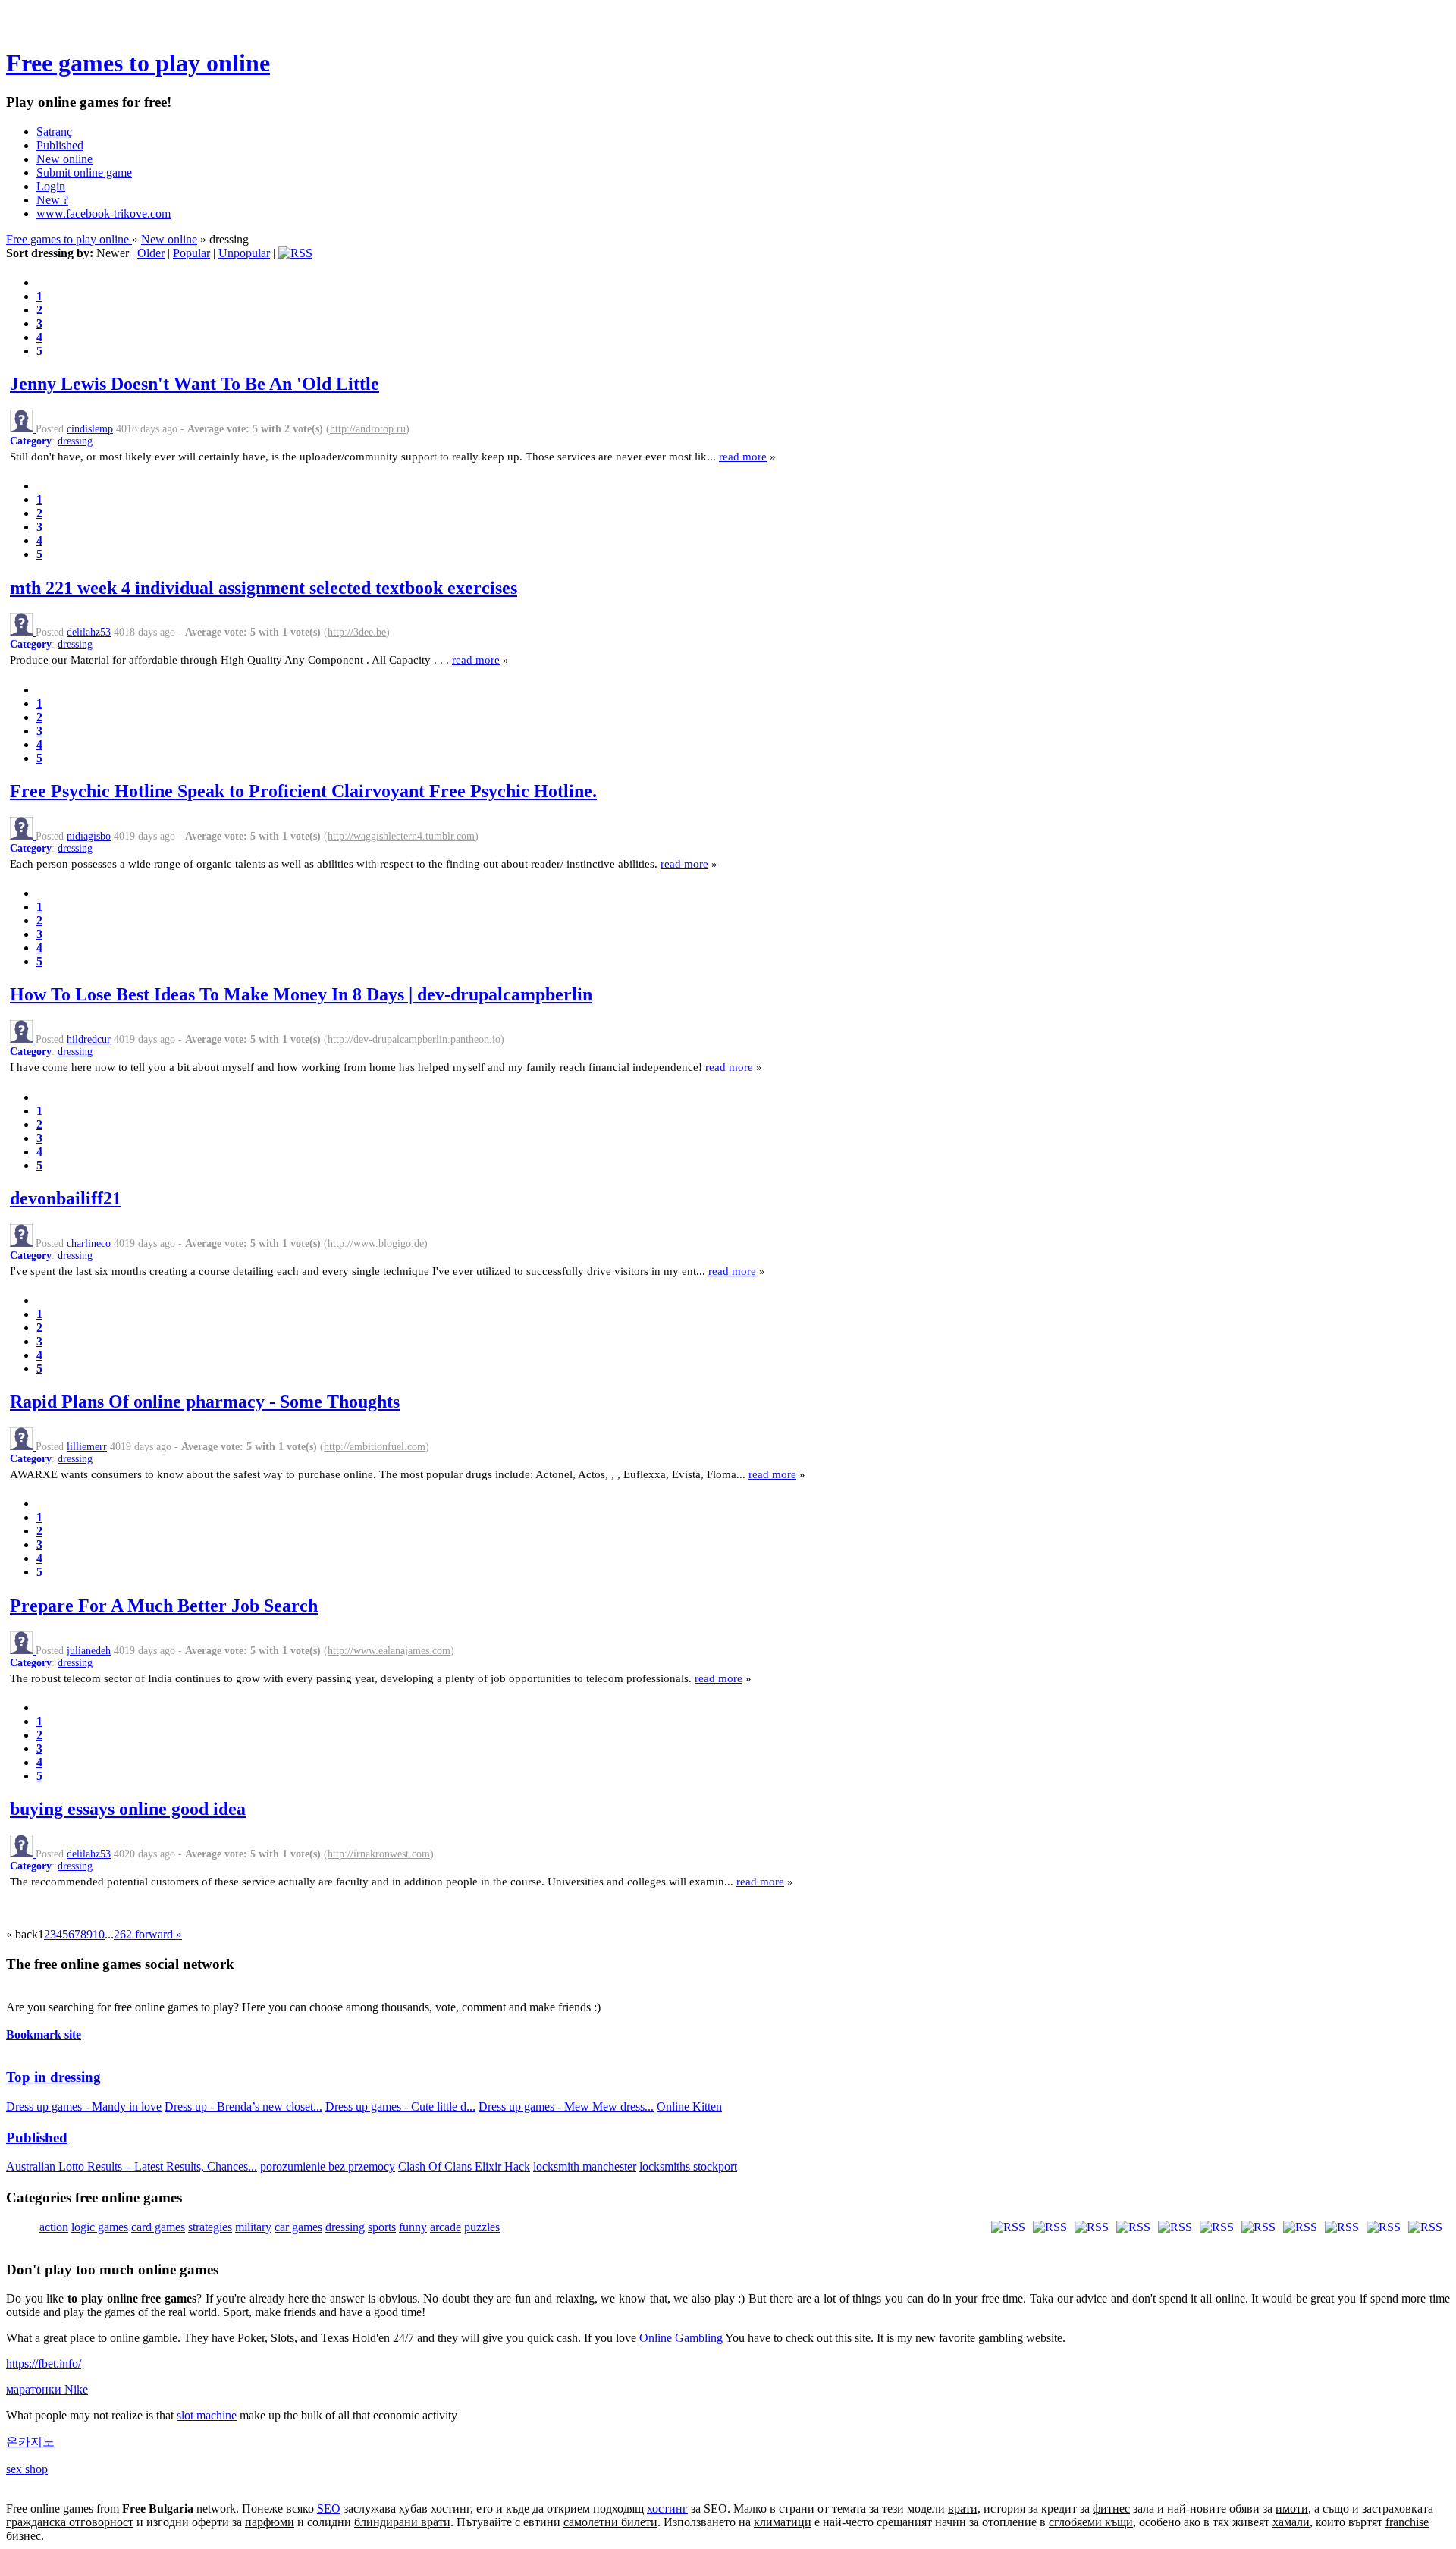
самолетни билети (610, 2522)
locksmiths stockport (688, 2166)
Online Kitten (689, 2106)
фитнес (1111, 2508)
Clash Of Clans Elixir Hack (464, 2166)
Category (31, 441)
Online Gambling (681, 2338)
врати (963, 2508)
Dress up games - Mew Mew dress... (566, 2106)
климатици (783, 2522)
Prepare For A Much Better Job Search (164, 1606)
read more (743, 456)
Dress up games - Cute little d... (400, 2106)
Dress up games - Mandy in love (84, 2106)
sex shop (27, 2469)
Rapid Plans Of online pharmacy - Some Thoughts (205, 1402)
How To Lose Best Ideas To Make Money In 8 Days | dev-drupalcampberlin (301, 994)
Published (60, 145)
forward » (157, 1934)
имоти (1292, 2508)
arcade (446, 2227)
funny (413, 2227)
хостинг (667, 2508)
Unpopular (244, 253)
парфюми (270, 2522)
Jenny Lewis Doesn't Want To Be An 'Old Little (195, 384)
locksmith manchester (585, 2166)
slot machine (207, 2415)
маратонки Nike (47, 2389)
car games (298, 2227)
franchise (1407, 2522)
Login (51, 186)
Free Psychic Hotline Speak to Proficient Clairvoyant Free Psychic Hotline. (303, 791)
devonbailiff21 (66, 1198)
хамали (1291, 2522)
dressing (75, 441)
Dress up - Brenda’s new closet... (243, 2106)
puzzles (482, 2227)
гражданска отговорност (70, 2522)
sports (382, 2227)
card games (158, 2227)
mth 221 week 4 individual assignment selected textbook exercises (264, 588)
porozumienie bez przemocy (328, 2166)
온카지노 (30, 2442)
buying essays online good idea (128, 1809)
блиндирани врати (402, 2522)
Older (151, 253)
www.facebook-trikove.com (104, 213)
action (54, 2227)
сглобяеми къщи (1091, 2522)
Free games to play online (138, 63)
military (253, 2227)
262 (123, 1934)
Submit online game (84, 173)
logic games (100, 2227)
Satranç (54, 132)
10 (99, 1934)
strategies (210, 2227)
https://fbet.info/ (44, 2364)
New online (64, 159)
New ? (52, 200)
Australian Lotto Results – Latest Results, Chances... (132, 2166)
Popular (191, 253)
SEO (329, 2508)
